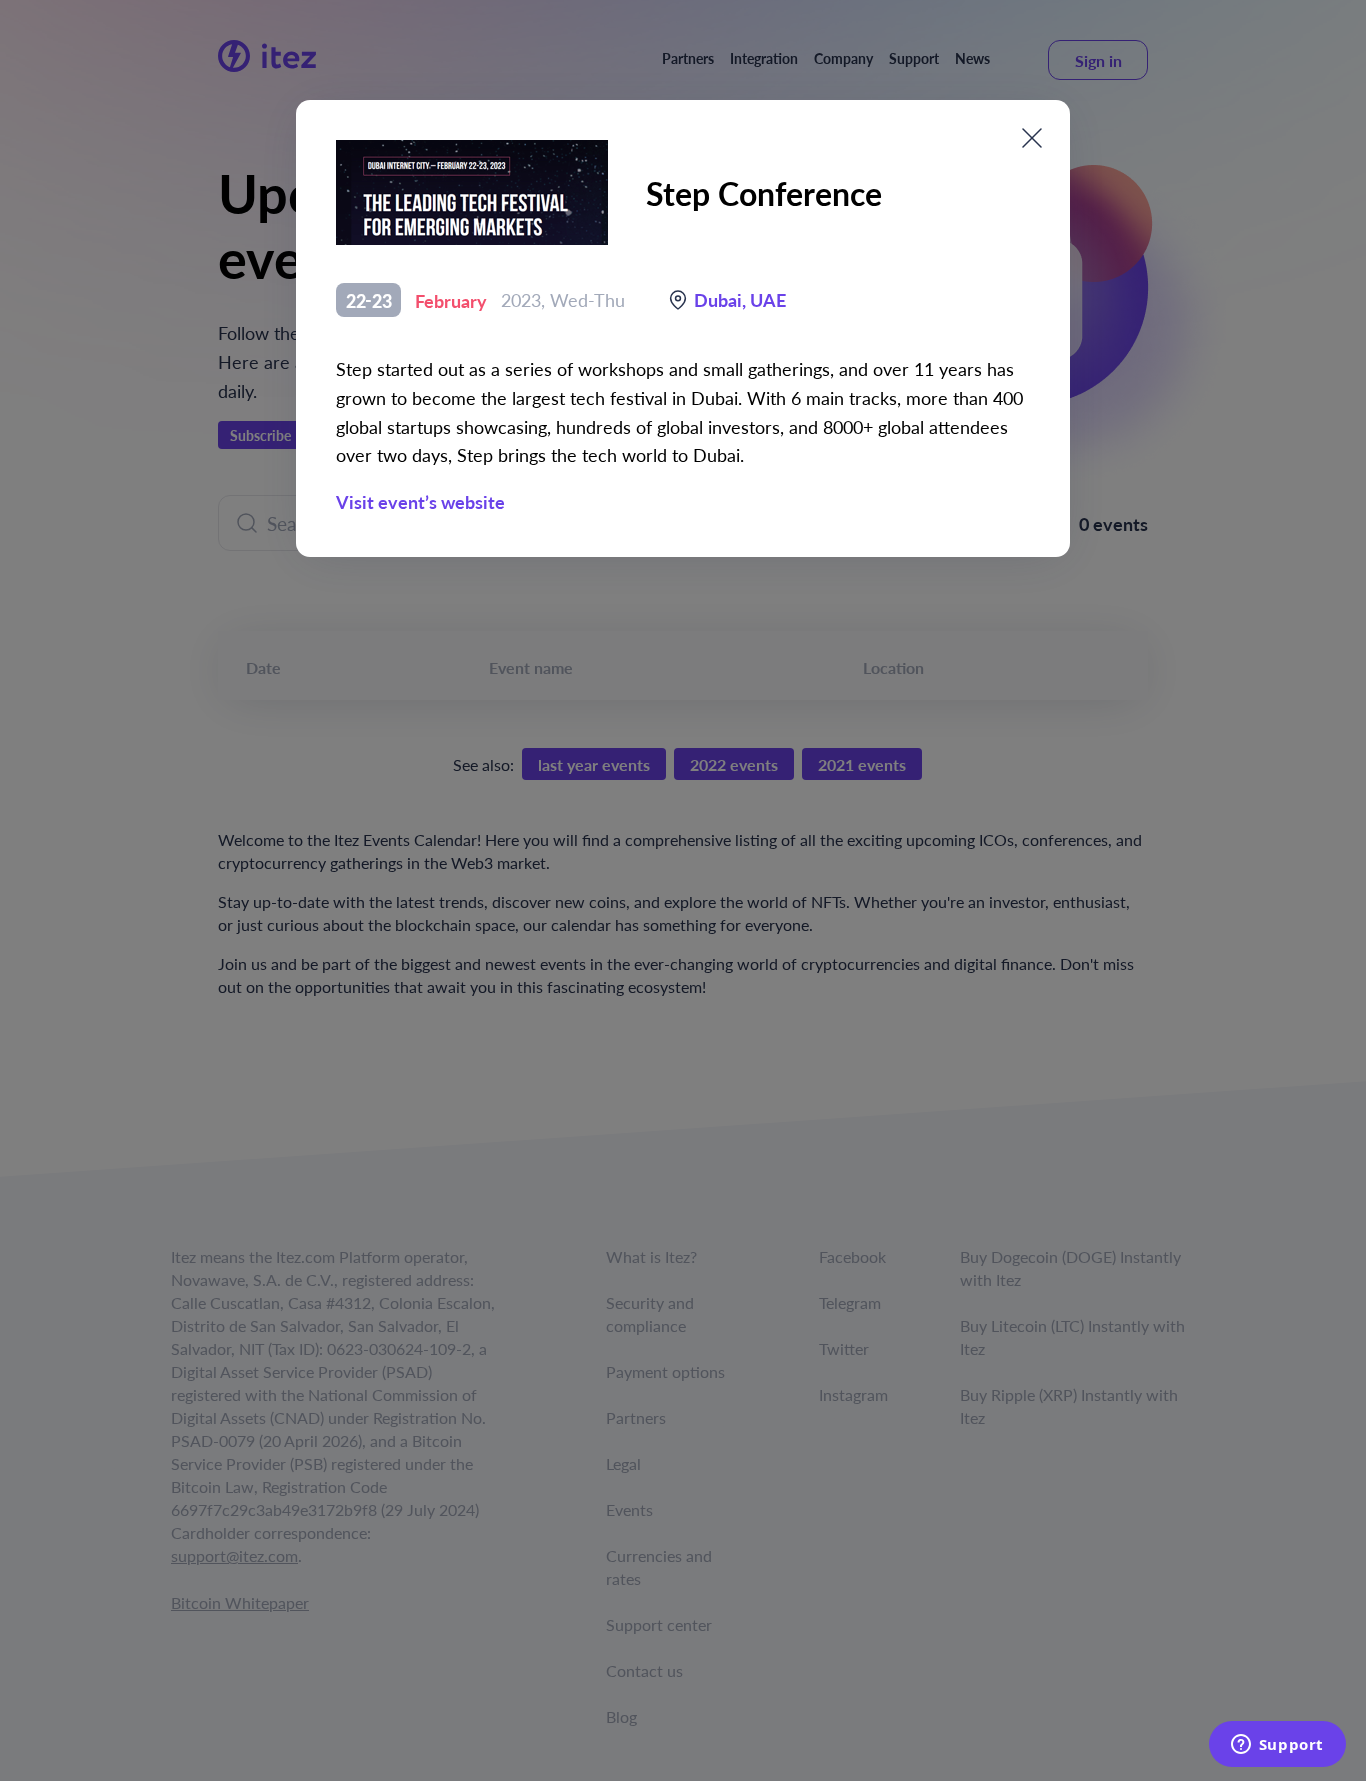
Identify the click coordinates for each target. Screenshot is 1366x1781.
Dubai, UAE (740, 299)
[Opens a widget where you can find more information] (1277, 1746)
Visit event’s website (420, 501)
